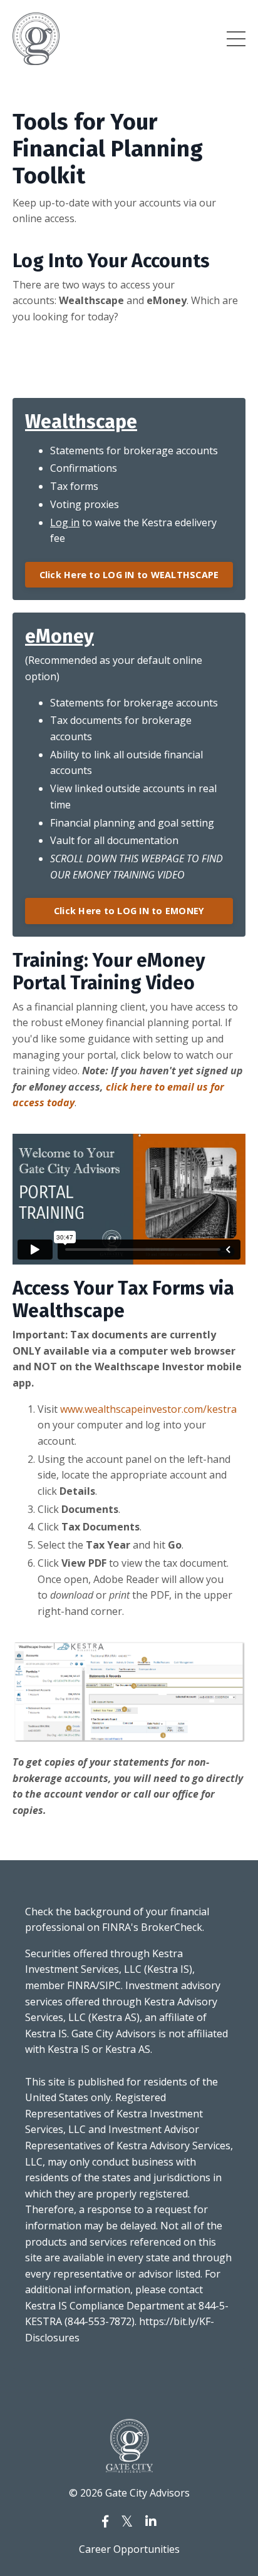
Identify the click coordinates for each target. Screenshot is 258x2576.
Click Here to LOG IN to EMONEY (129, 911)
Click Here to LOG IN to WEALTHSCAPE (129, 575)
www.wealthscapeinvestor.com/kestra (148, 1409)
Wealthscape (81, 422)
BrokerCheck (172, 1927)
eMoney (59, 636)
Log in (65, 522)
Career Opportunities (129, 2549)
